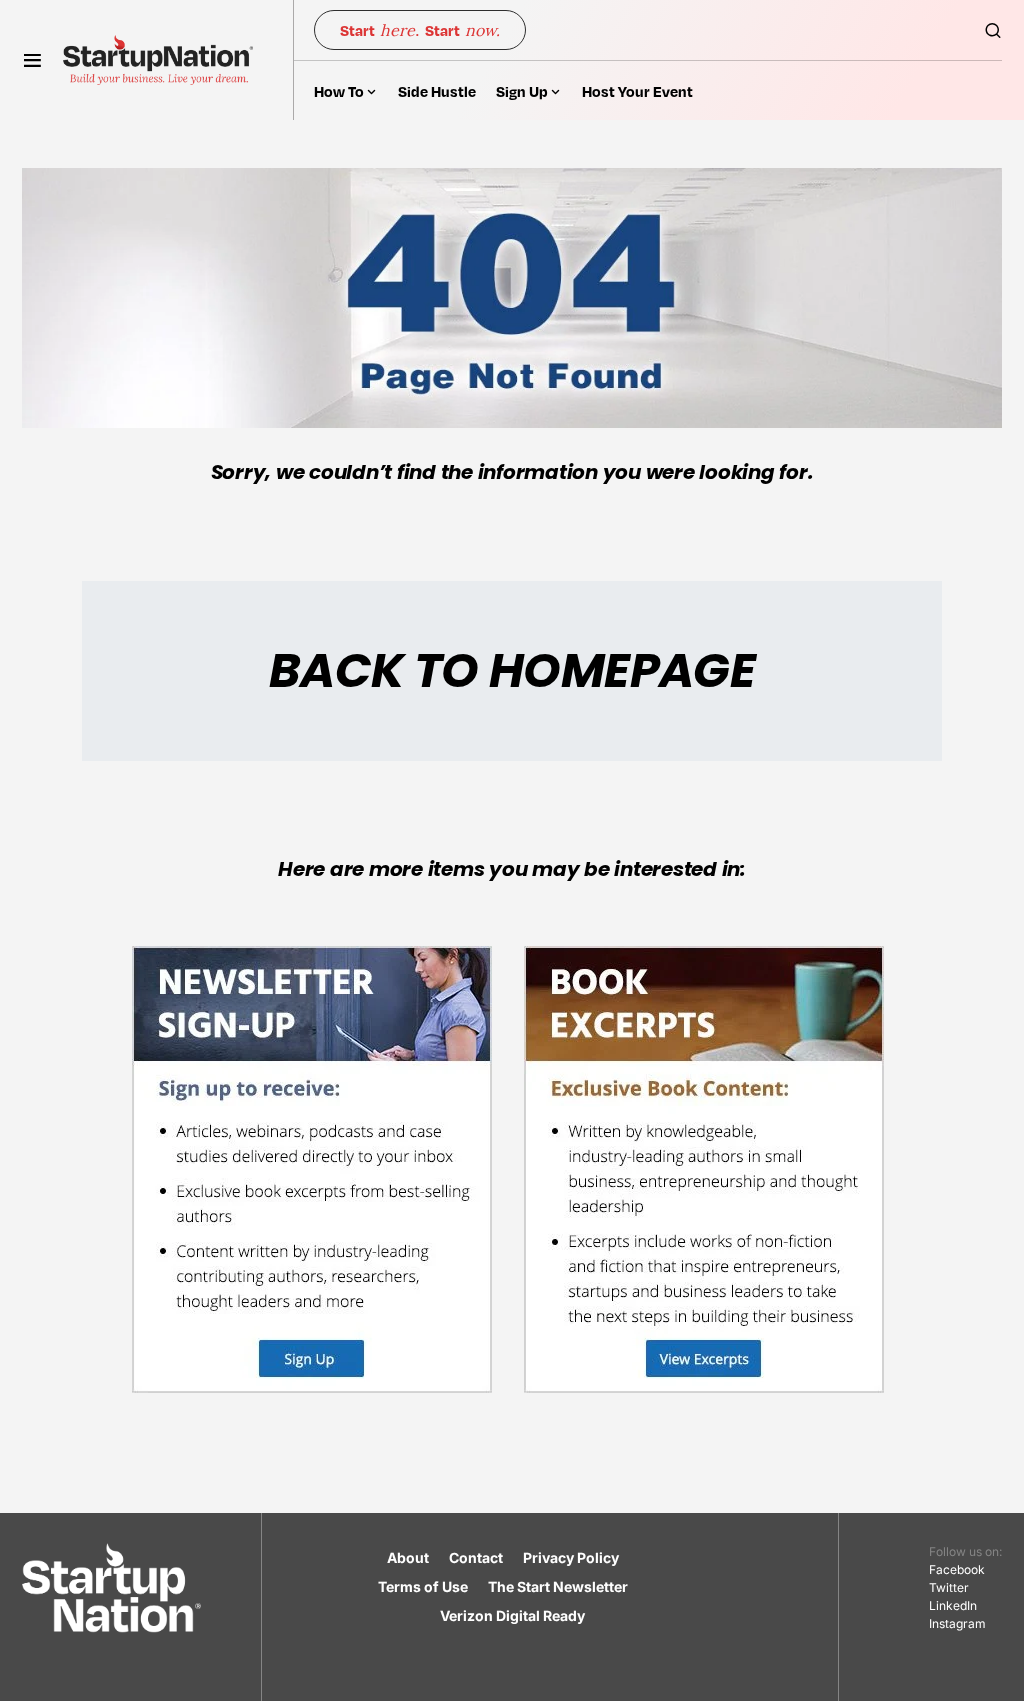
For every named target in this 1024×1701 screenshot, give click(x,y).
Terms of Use (423, 1586)
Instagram (957, 1623)
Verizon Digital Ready (512, 1615)
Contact (476, 1557)
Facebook (957, 1569)
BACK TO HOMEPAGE (512, 670)
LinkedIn (953, 1605)
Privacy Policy (571, 1557)
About (408, 1557)
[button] (32, 60)
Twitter (949, 1587)
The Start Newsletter (558, 1586)
